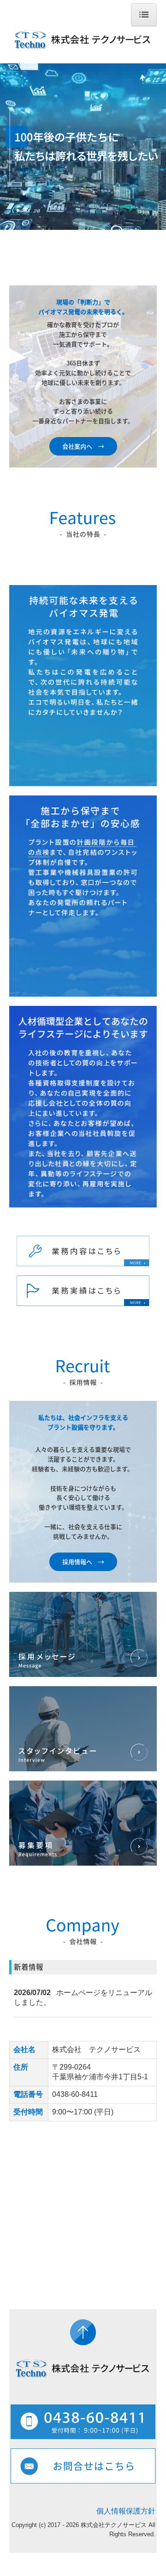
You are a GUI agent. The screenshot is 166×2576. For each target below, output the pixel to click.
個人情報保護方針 (126, 2511)
